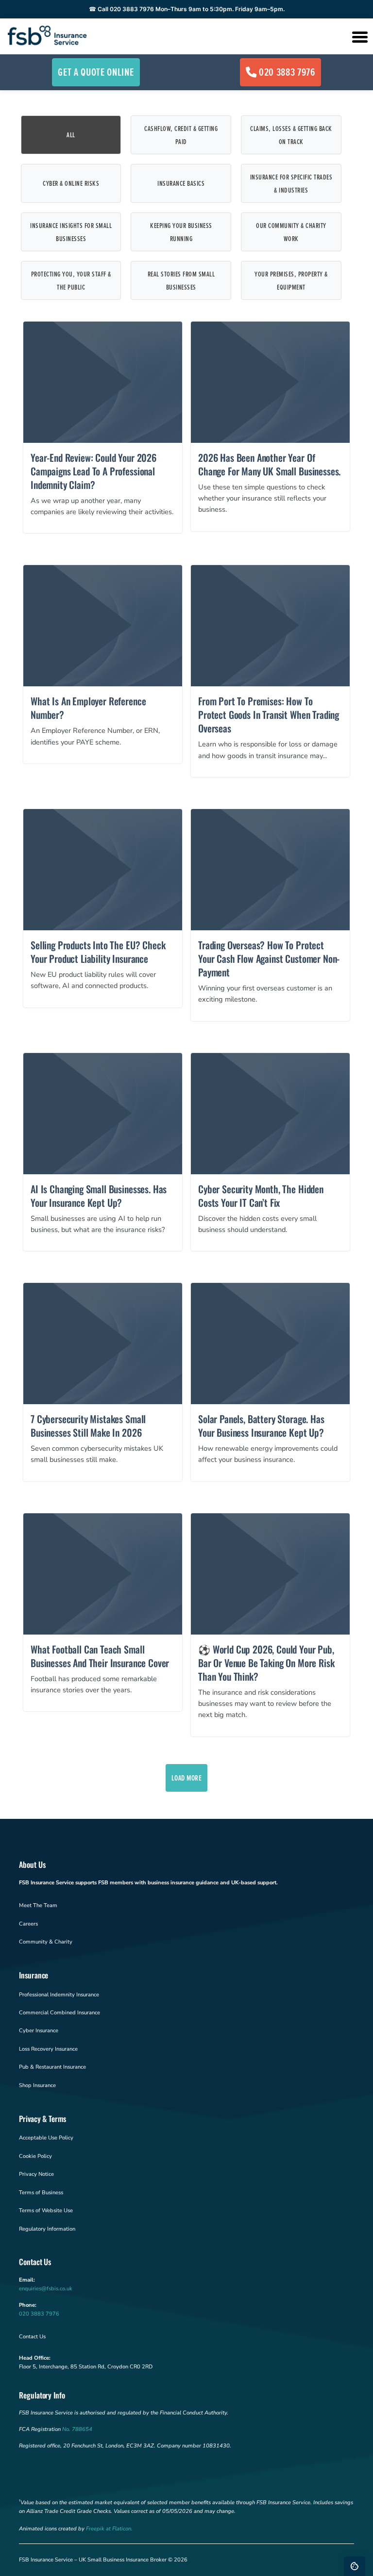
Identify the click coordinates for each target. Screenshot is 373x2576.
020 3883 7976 (287, 72)
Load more (186, 1778)
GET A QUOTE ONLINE (96, 72)
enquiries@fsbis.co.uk (46, 2289)
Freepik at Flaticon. (109, 2529)
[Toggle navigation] (359, 36)
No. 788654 (77, 2429)
